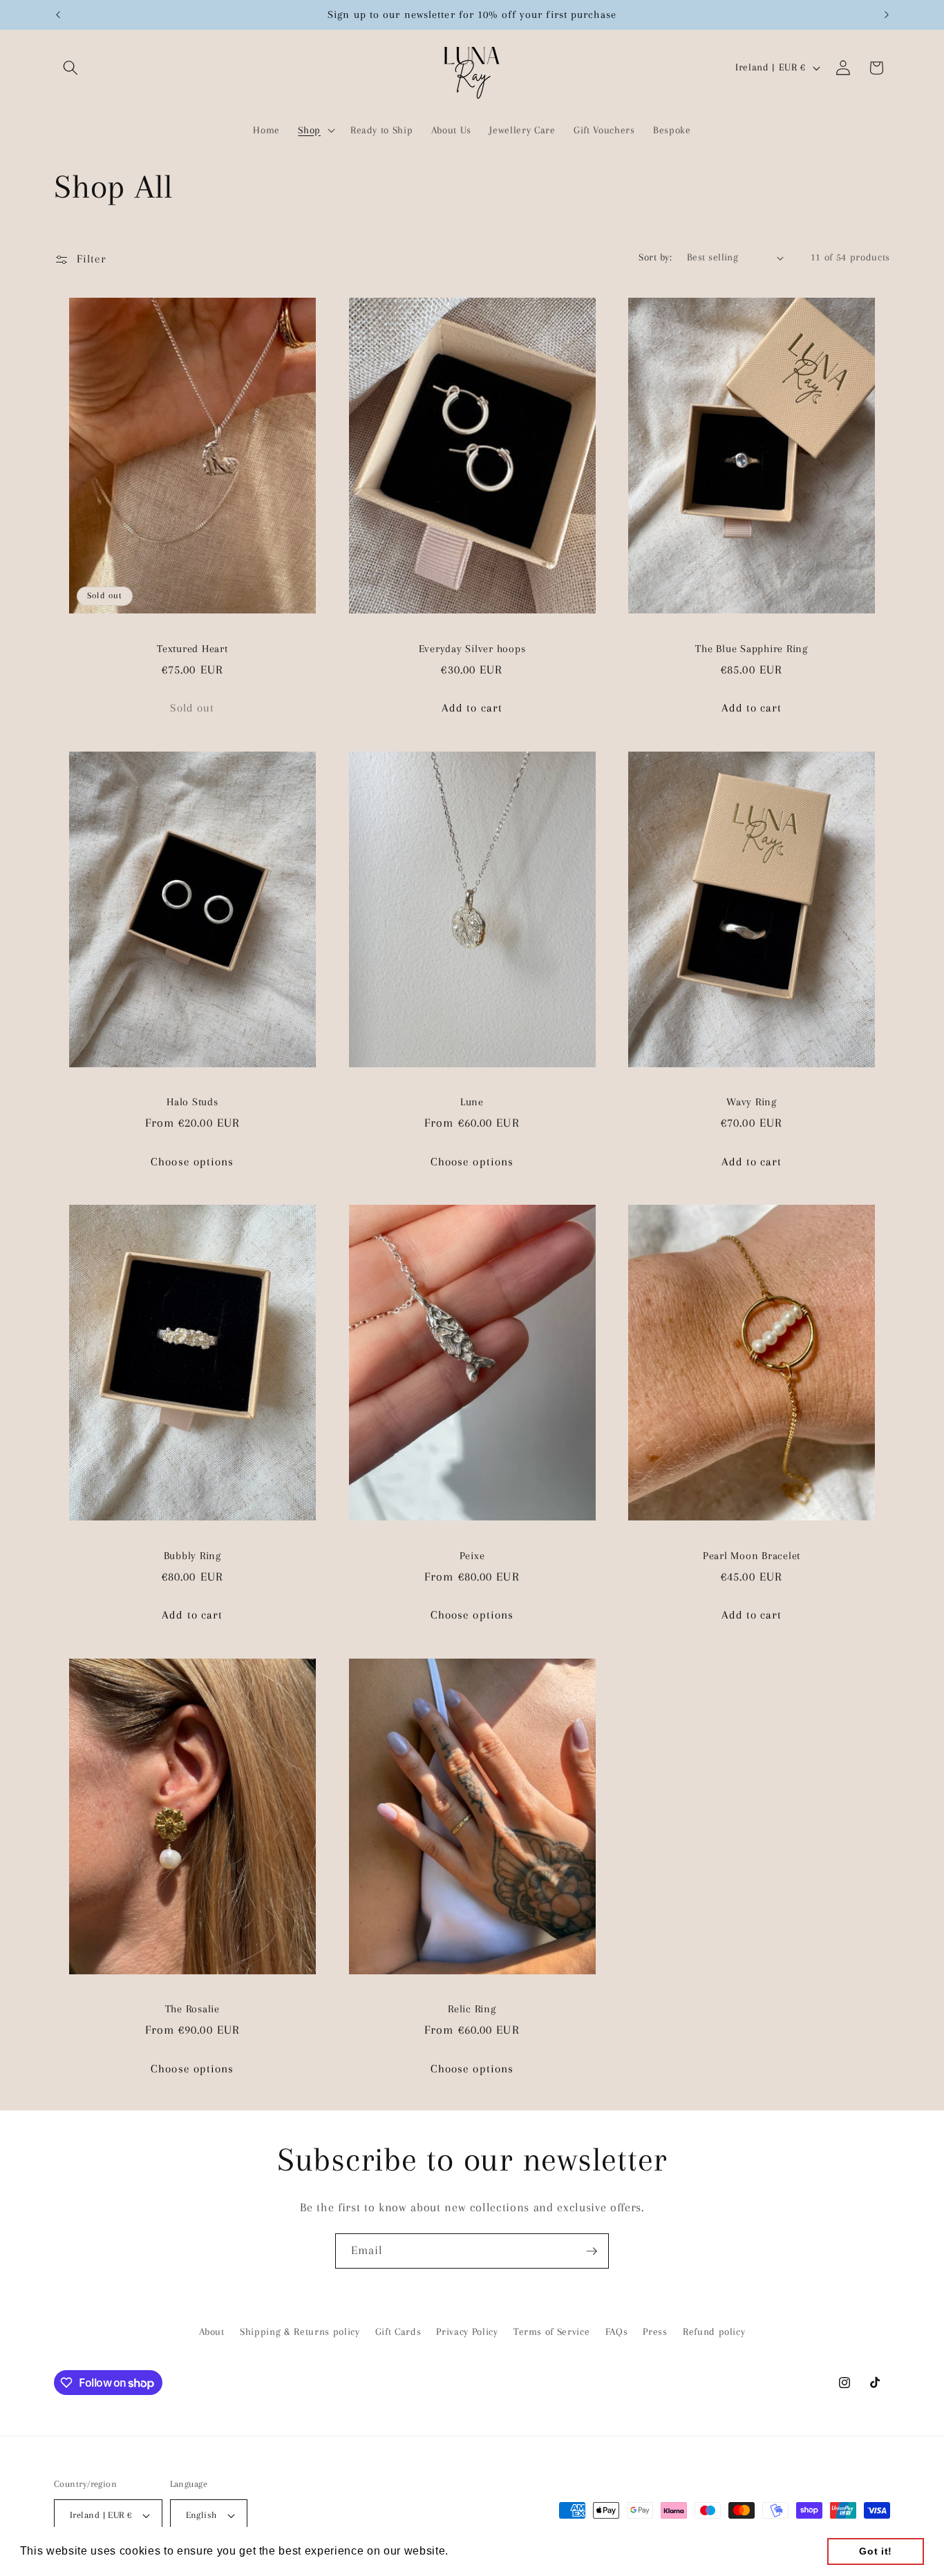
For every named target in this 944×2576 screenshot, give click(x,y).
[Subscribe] (592, 2251)
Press (655, 2331)
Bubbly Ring (192, 1556)
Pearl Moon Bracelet (752, 1556)
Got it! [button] (876, 2551)
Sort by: (655, 257)
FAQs (617, 2331)
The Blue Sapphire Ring (752, 649)
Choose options (192, 1162)
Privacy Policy (467, 2331)
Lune (472, 1102)
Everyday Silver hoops (472, 649)
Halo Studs (192, 1102)
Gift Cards (398, 2331)
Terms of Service (552, 2331)
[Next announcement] (887, 15)
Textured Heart (192, 649)
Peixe (472, 1556)
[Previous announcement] (58, 15)
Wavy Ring (752, 1102)
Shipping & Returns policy (300, 2331)
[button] (70, 68)
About (212, 2331)
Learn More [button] (484, 2551)
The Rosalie (192, 2009)
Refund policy (714, 2331)
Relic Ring (472, 2009)
